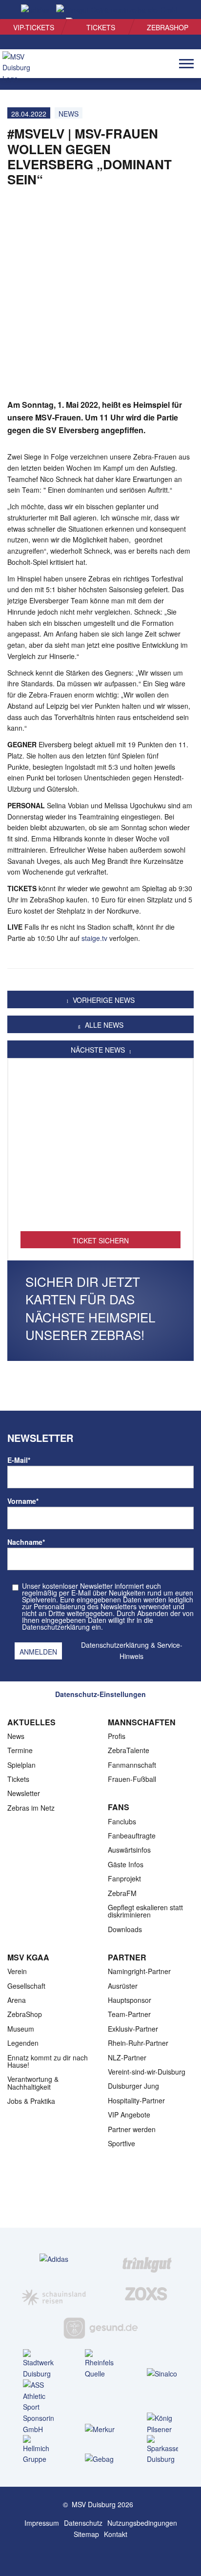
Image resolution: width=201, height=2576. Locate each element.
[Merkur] (100, 2429)
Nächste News (99, 1050)
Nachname (26, 1542)
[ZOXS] (147, 2294)
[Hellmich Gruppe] (39, 2450)
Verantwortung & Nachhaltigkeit (33, 2083)
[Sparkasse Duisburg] (162, 2450)
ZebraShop (168, 27)
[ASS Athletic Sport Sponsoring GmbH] (39, 2407)
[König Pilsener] (162, 2424)
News (16, 1736)
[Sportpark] (110, 2556)
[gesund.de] (101, 2328)
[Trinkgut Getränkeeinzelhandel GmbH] (147, 2258)
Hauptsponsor (130, 2000)
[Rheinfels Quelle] (100, 2364)
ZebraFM (122, 1893)
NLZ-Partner (127, 2057)
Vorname (23, 1501)
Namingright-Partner (139, 1971)
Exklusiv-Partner (133, 2029)
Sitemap (86, 2534)
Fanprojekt (124, 1878)
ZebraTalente (129, 1750)
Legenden (23, 2043)
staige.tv (95, 938)
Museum (21, 2029)
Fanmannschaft (132, 1765)
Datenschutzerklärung (115, 1645)
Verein (17, 1971)
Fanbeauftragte (132, 1836)
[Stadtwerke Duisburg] (39, 2364)
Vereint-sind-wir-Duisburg (147, 2072)
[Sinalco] (162, 2373)
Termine (20, 1750)
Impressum (42, 2523)
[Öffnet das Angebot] (100, 1150)
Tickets (101, 27)
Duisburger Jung (133, 2086)
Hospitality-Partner (136, 2100)
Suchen (177, 10)
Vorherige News (103, 1000)
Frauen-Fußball (132, 1779)
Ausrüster (123, 1986)
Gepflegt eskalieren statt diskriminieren (145, 1911)
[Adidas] (54, 2259)
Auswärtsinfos (129, 1850)
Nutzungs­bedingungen (142, 2523)
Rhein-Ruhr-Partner (138, 2043)
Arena (17, 2000)
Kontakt (116, 2534)
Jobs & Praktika (31, 2101)
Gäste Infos (126, 1864)
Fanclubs (122, 1821)
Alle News (103, 1025)
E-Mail (19, 1460)
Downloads (125, 1929)
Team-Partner (129, 2014)
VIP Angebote (129, 2115)
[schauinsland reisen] (54, 2294)
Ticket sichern (100, 1240)
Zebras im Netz (31, 1808)
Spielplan (21, 1765)
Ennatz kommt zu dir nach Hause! (48, 2061)
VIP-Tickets (34, 27)
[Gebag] (100, 2459)
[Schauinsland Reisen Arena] (91, 2556)
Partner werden (132, 2129)
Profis (117, 1736)
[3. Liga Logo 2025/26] (100, 2197)
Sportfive (121, 2143)
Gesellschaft (26, 1986)
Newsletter (24, 1793)
